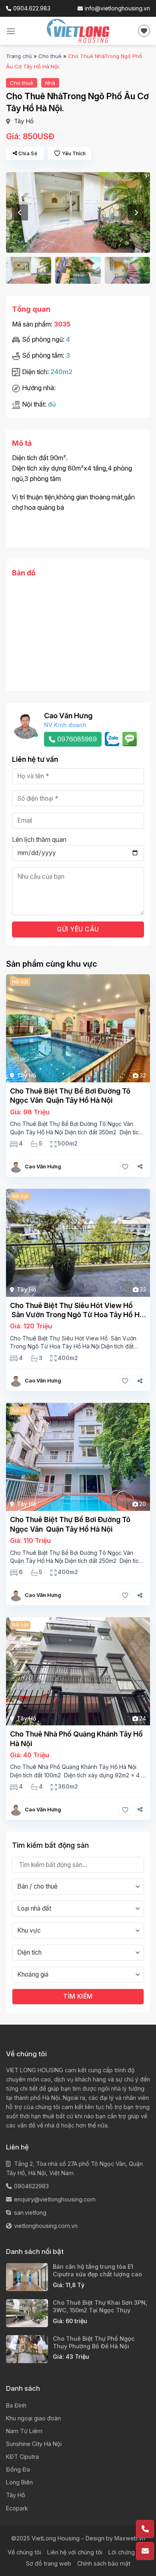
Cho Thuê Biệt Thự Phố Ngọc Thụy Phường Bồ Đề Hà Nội (94, 2342)
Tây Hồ (24, 121)
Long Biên (19, 2482)
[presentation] (20, 212)
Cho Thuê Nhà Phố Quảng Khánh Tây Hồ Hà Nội (76, 1739)
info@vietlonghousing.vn (117, 8)
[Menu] (11, 31)
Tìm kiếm (78, 1996)
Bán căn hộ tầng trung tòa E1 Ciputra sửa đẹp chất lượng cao (97, 2270)
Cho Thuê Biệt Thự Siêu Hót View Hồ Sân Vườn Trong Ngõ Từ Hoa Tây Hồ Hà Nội (77, 1310)
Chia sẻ (28, 153)
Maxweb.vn (130, 2538)
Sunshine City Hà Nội (34, 2444)
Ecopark (17, 2508)
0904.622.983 (32, 8)
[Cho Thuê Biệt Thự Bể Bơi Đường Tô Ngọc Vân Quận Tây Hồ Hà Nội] (78, 1028)
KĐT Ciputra (22, 2457)
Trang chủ (19, 56)
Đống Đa (18, 2469)
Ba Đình (16, 2405)
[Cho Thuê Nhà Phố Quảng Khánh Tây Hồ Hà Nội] (78, 1671)
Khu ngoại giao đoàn (33, 2418)
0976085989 (77, 739)
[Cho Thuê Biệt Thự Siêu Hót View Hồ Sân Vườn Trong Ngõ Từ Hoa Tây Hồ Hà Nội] (78, 1243)
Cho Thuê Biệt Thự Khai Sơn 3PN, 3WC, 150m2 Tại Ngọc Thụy (100, 2306)
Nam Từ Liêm (24, 2431)
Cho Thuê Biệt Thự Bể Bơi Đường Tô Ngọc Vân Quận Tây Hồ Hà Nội (70, 1096)
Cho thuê (50, 56)
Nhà (50, 83)
